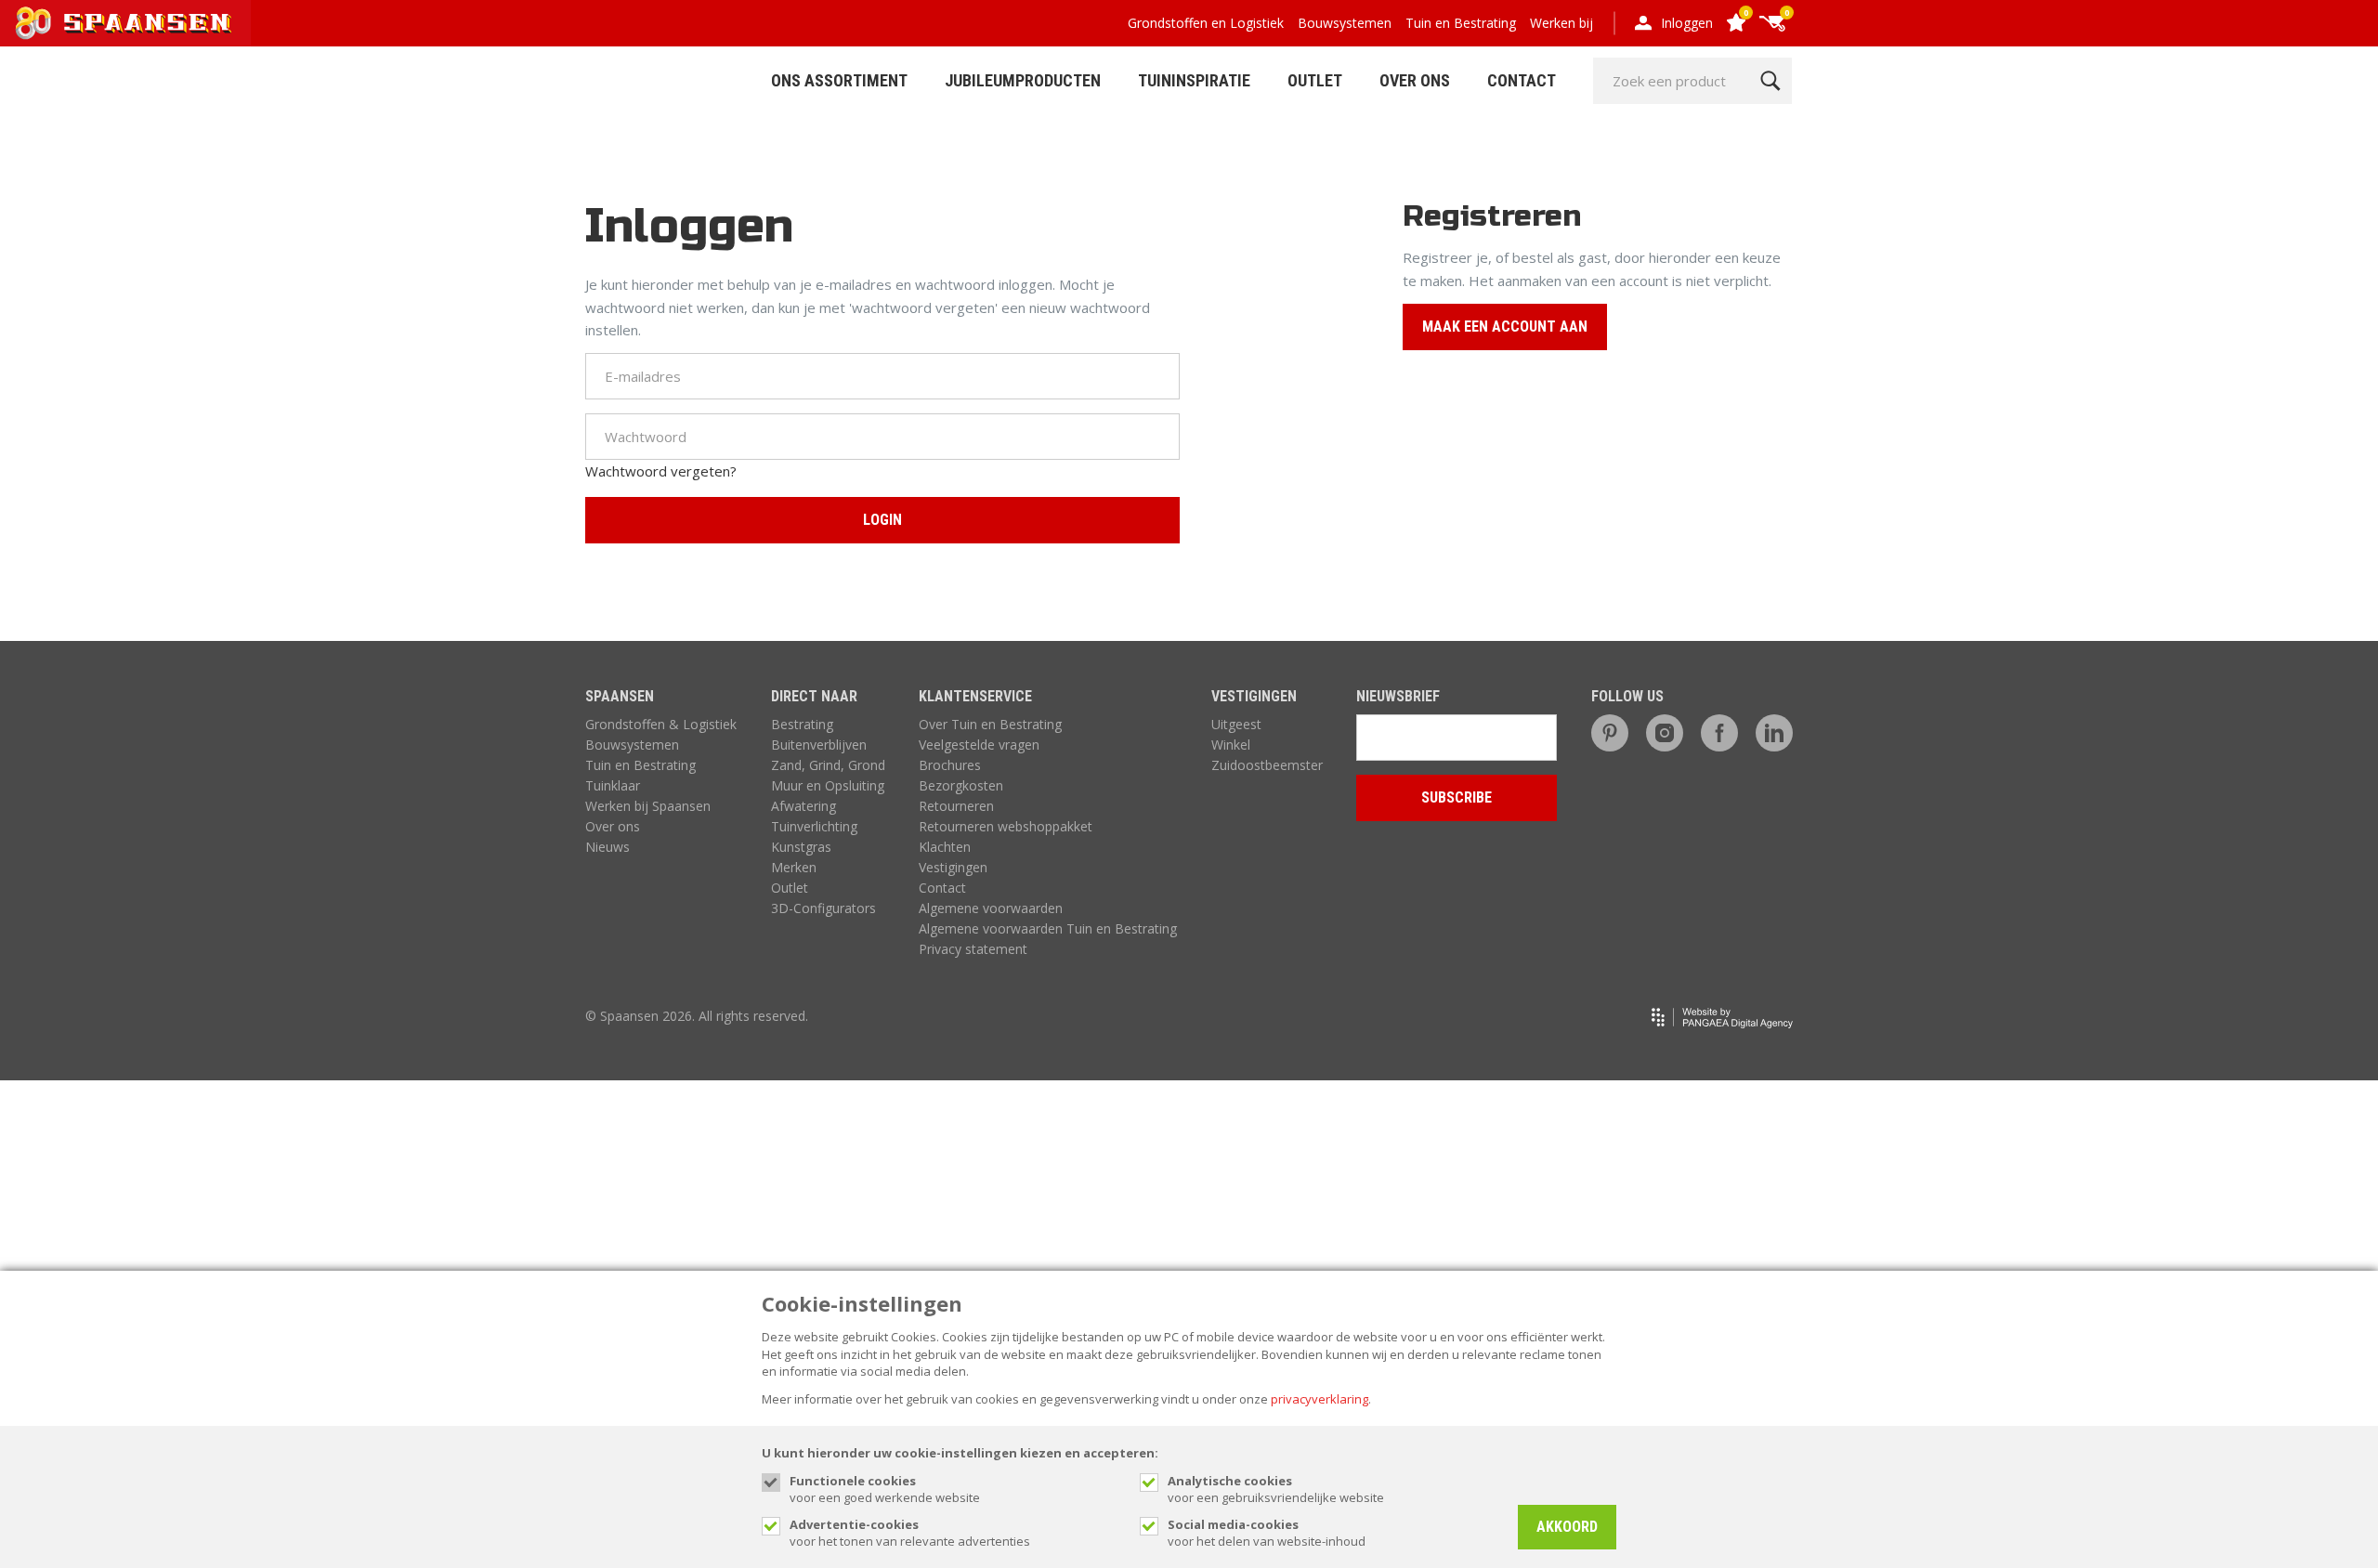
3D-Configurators (823, 908)
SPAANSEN (620, 696)
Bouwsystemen (1345, 23)
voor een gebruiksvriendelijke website (1276, 1489)
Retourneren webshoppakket (1006, 826)
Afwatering (804, 806)
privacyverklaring (1320, 1399)
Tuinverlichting (814, 826)
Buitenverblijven (819, 745)
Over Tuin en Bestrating (990, 724)
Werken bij (1561, 23)
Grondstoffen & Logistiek (661, 724)
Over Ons (1415, 80)
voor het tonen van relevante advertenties (910, 1533)
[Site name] (125, 23)
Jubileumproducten (1023, 80)
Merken (794, 867)
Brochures (950, 765)
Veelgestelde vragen (979, 745)
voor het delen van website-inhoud (1267, 1533)
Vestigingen (953, 867)
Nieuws (608, 847)
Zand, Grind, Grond (828, 765)
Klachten (945, 847)
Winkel (1231, 745)
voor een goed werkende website (885, 1489)
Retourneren (956, 806)
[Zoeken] (1770, 81)
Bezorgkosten (961, 785)
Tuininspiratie (1194, 80)
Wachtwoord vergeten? (661, 471)
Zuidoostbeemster (1267, 765)
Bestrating (802, 724)
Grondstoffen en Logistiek (1206, 23)
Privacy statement (973, 949)
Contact (1522, 80)
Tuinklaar (613, 785)
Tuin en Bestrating (1461, 23)
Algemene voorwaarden (991, 908)
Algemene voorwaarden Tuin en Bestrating (1048, 928)
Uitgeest (1236, 724)
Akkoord (1567, 1527)
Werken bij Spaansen (648, 806)
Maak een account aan (1505, 327)
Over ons (613, 826)
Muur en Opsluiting (828, 785)
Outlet (1315, 80)
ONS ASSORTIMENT (839, 80)
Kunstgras (801, 847)
